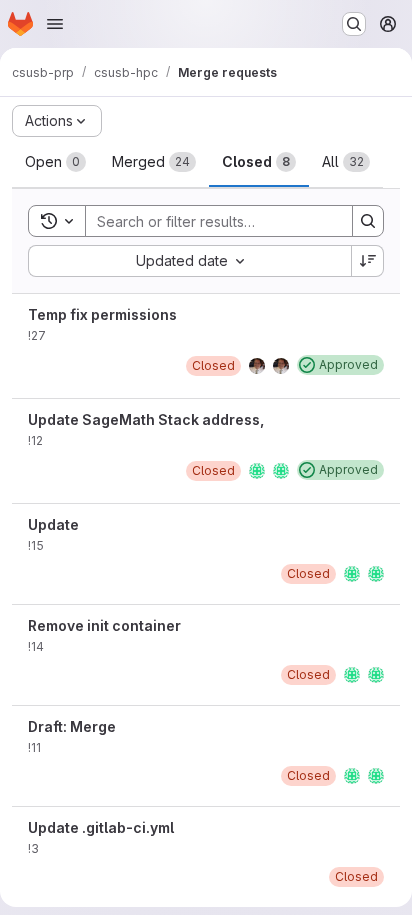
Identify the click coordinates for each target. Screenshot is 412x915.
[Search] (368, 221)
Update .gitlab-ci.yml (101, 827)
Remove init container (104, 625)
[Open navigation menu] (55, 24)
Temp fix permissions (102, 314)
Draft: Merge (72, 726)
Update (53, 524)
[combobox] (189, 261)
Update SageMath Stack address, (146, 419)
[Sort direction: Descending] (368, 261)
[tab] (55, 162)
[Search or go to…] (354, 24)
